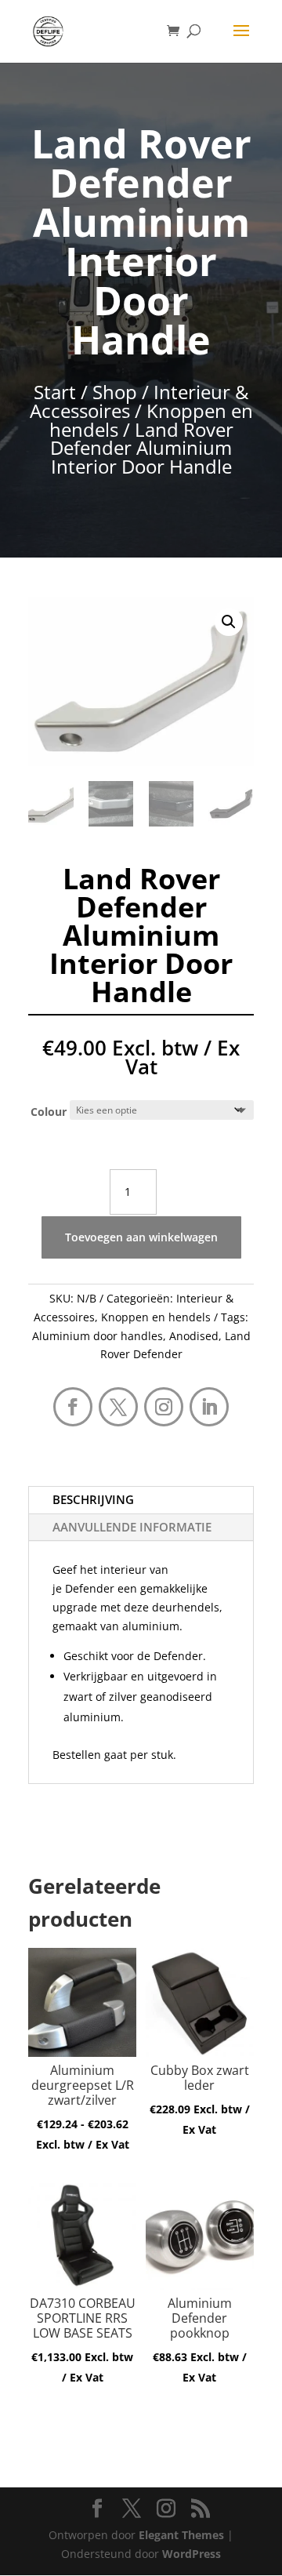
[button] (229, 622)
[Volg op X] (118, 1407)
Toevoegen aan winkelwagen (141, 1237)
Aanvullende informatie (132, 1527)
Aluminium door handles (98, 1336)
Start (55, 392)
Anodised (194, 1336)
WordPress (192, 2554)
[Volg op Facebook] (73, 1407)
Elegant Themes (181, 2535)
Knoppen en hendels (151, 420)
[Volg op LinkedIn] (209, 1407)
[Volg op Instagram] (164, 1407)
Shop (115, 392)
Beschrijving (93, 1499)
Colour (49, 1112)
